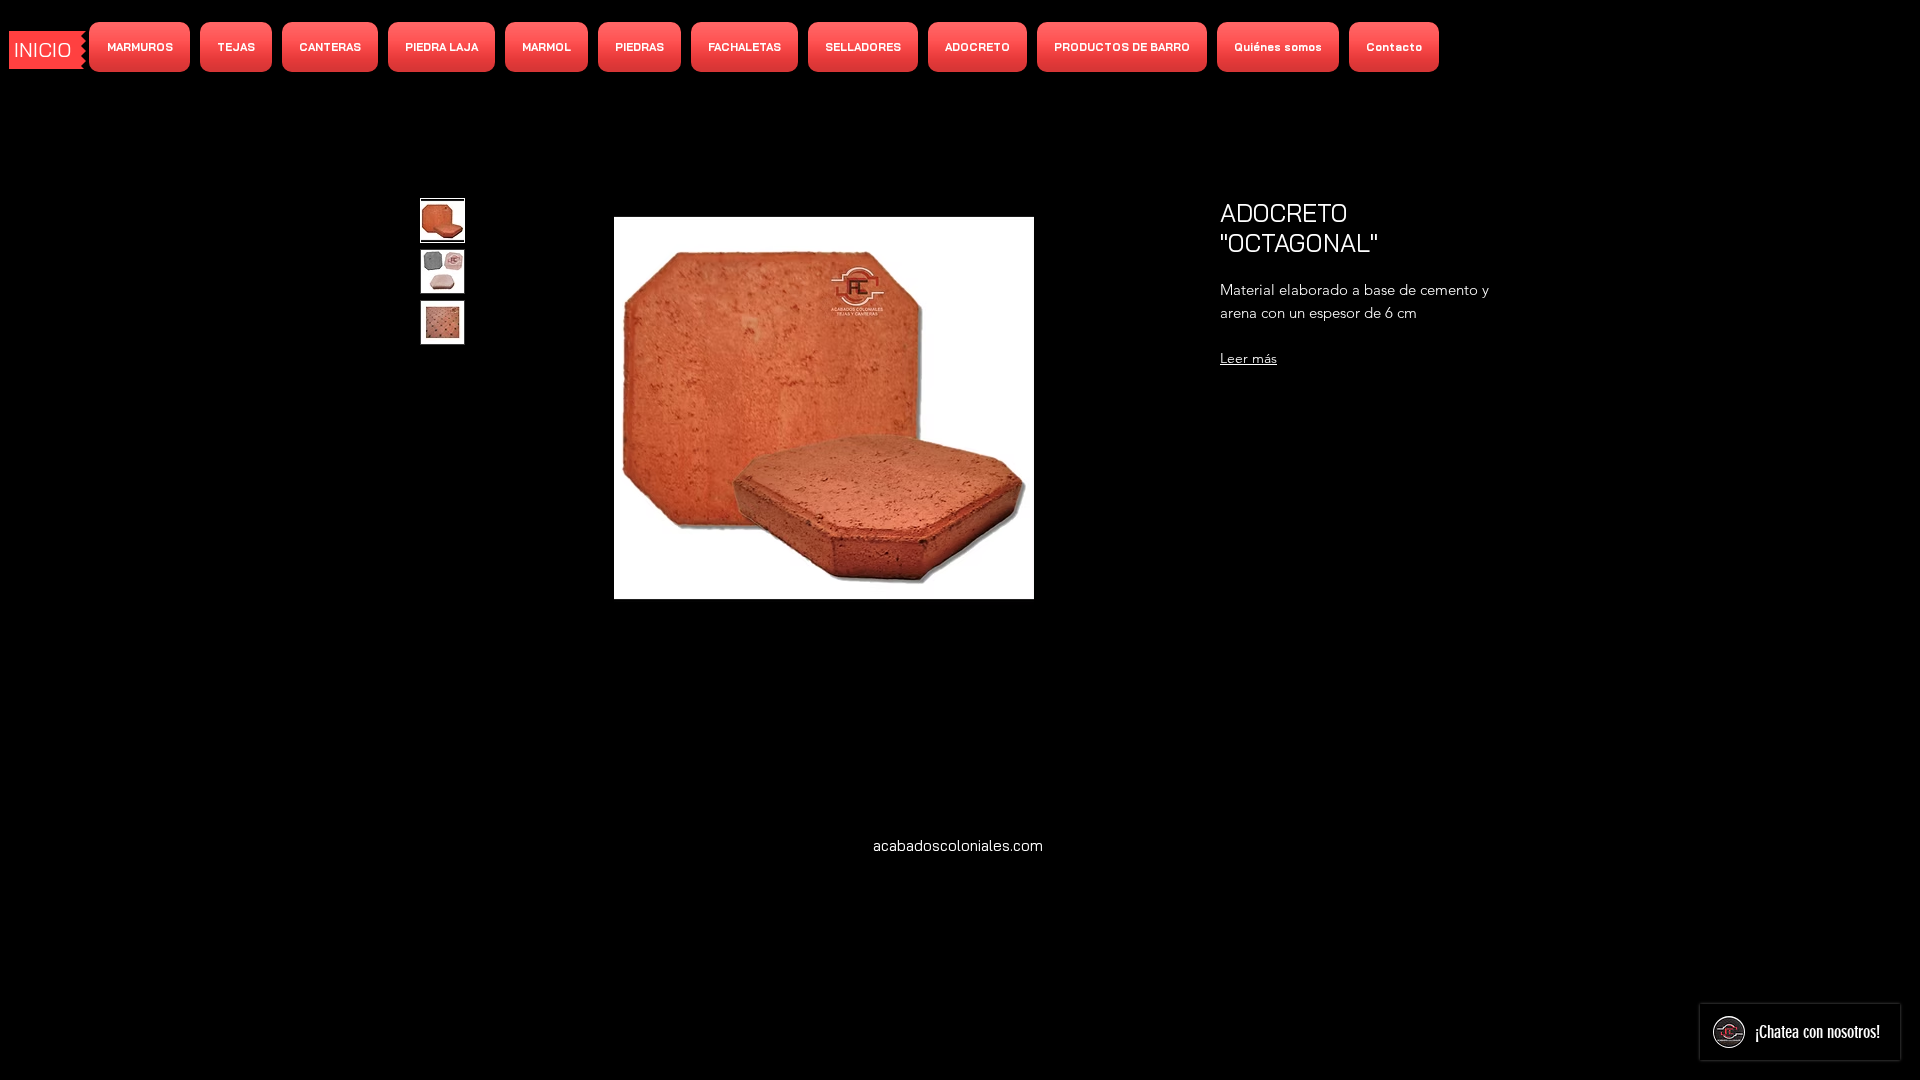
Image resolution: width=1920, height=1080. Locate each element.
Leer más (1248, 358)
